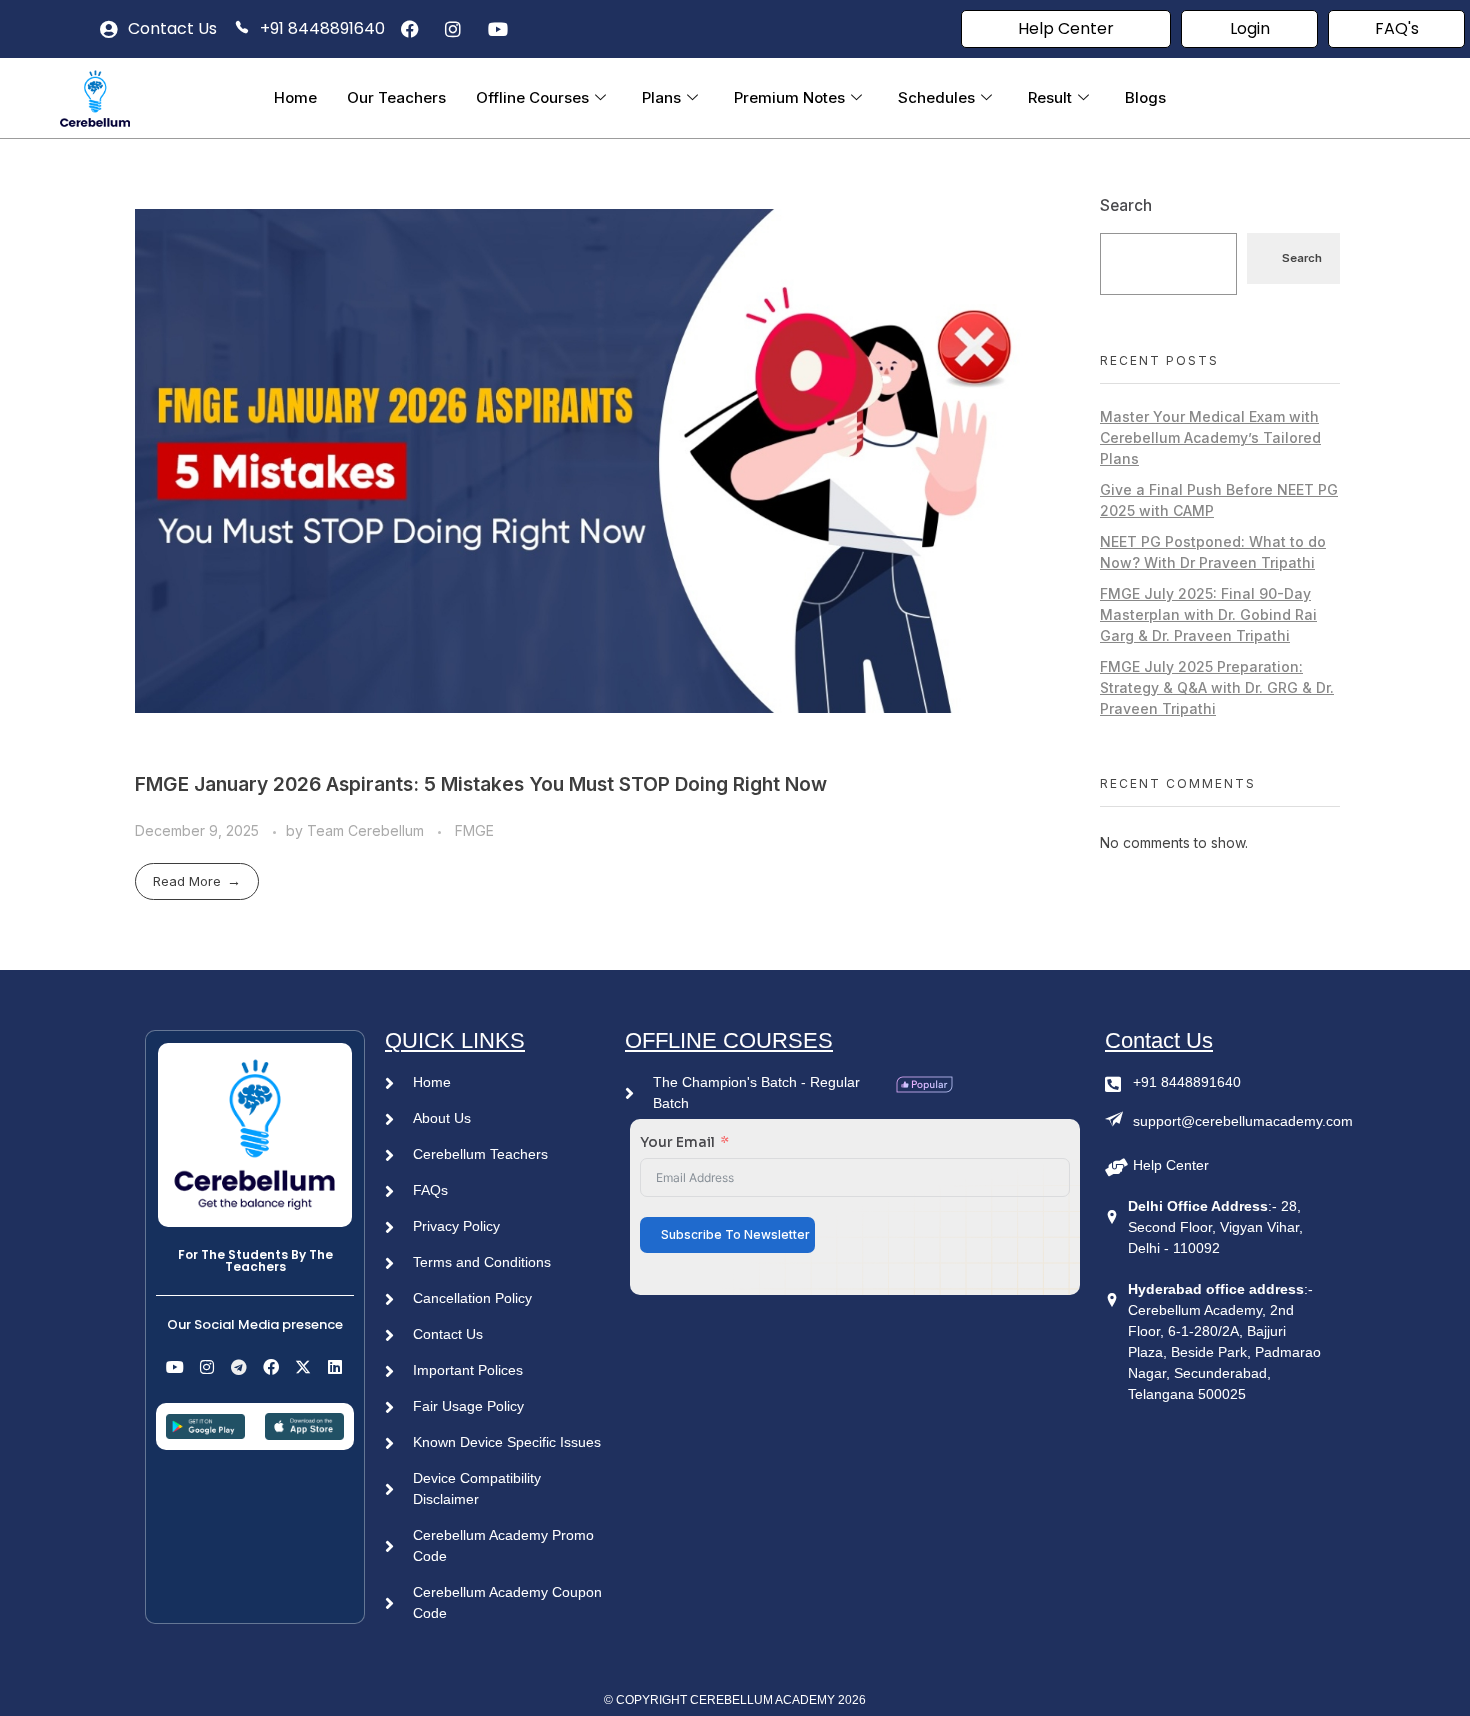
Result (1050, 97)
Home (295, 97)
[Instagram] (207, 1367)
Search (1126, 205)
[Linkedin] (335, 1367)
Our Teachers (396, 97)
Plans (661, 97)
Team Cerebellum (367, 830)
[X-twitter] (303, 1367)
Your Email (677, 1142)
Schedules (936, 97)
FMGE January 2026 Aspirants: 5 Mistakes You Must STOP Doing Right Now (481, 784)
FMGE (474, 830)
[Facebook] (271, 1367)
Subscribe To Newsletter (735, 1234)
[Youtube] (175, 1367)
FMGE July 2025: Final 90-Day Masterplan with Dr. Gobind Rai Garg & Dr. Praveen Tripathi (1208, 614)
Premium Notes (789, 97)
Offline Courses (532, 97)
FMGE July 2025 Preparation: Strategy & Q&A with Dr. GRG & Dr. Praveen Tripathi (1217, 687)
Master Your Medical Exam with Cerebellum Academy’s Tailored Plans (1210, 437)
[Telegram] (239, 1367)
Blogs (1145, 97)
